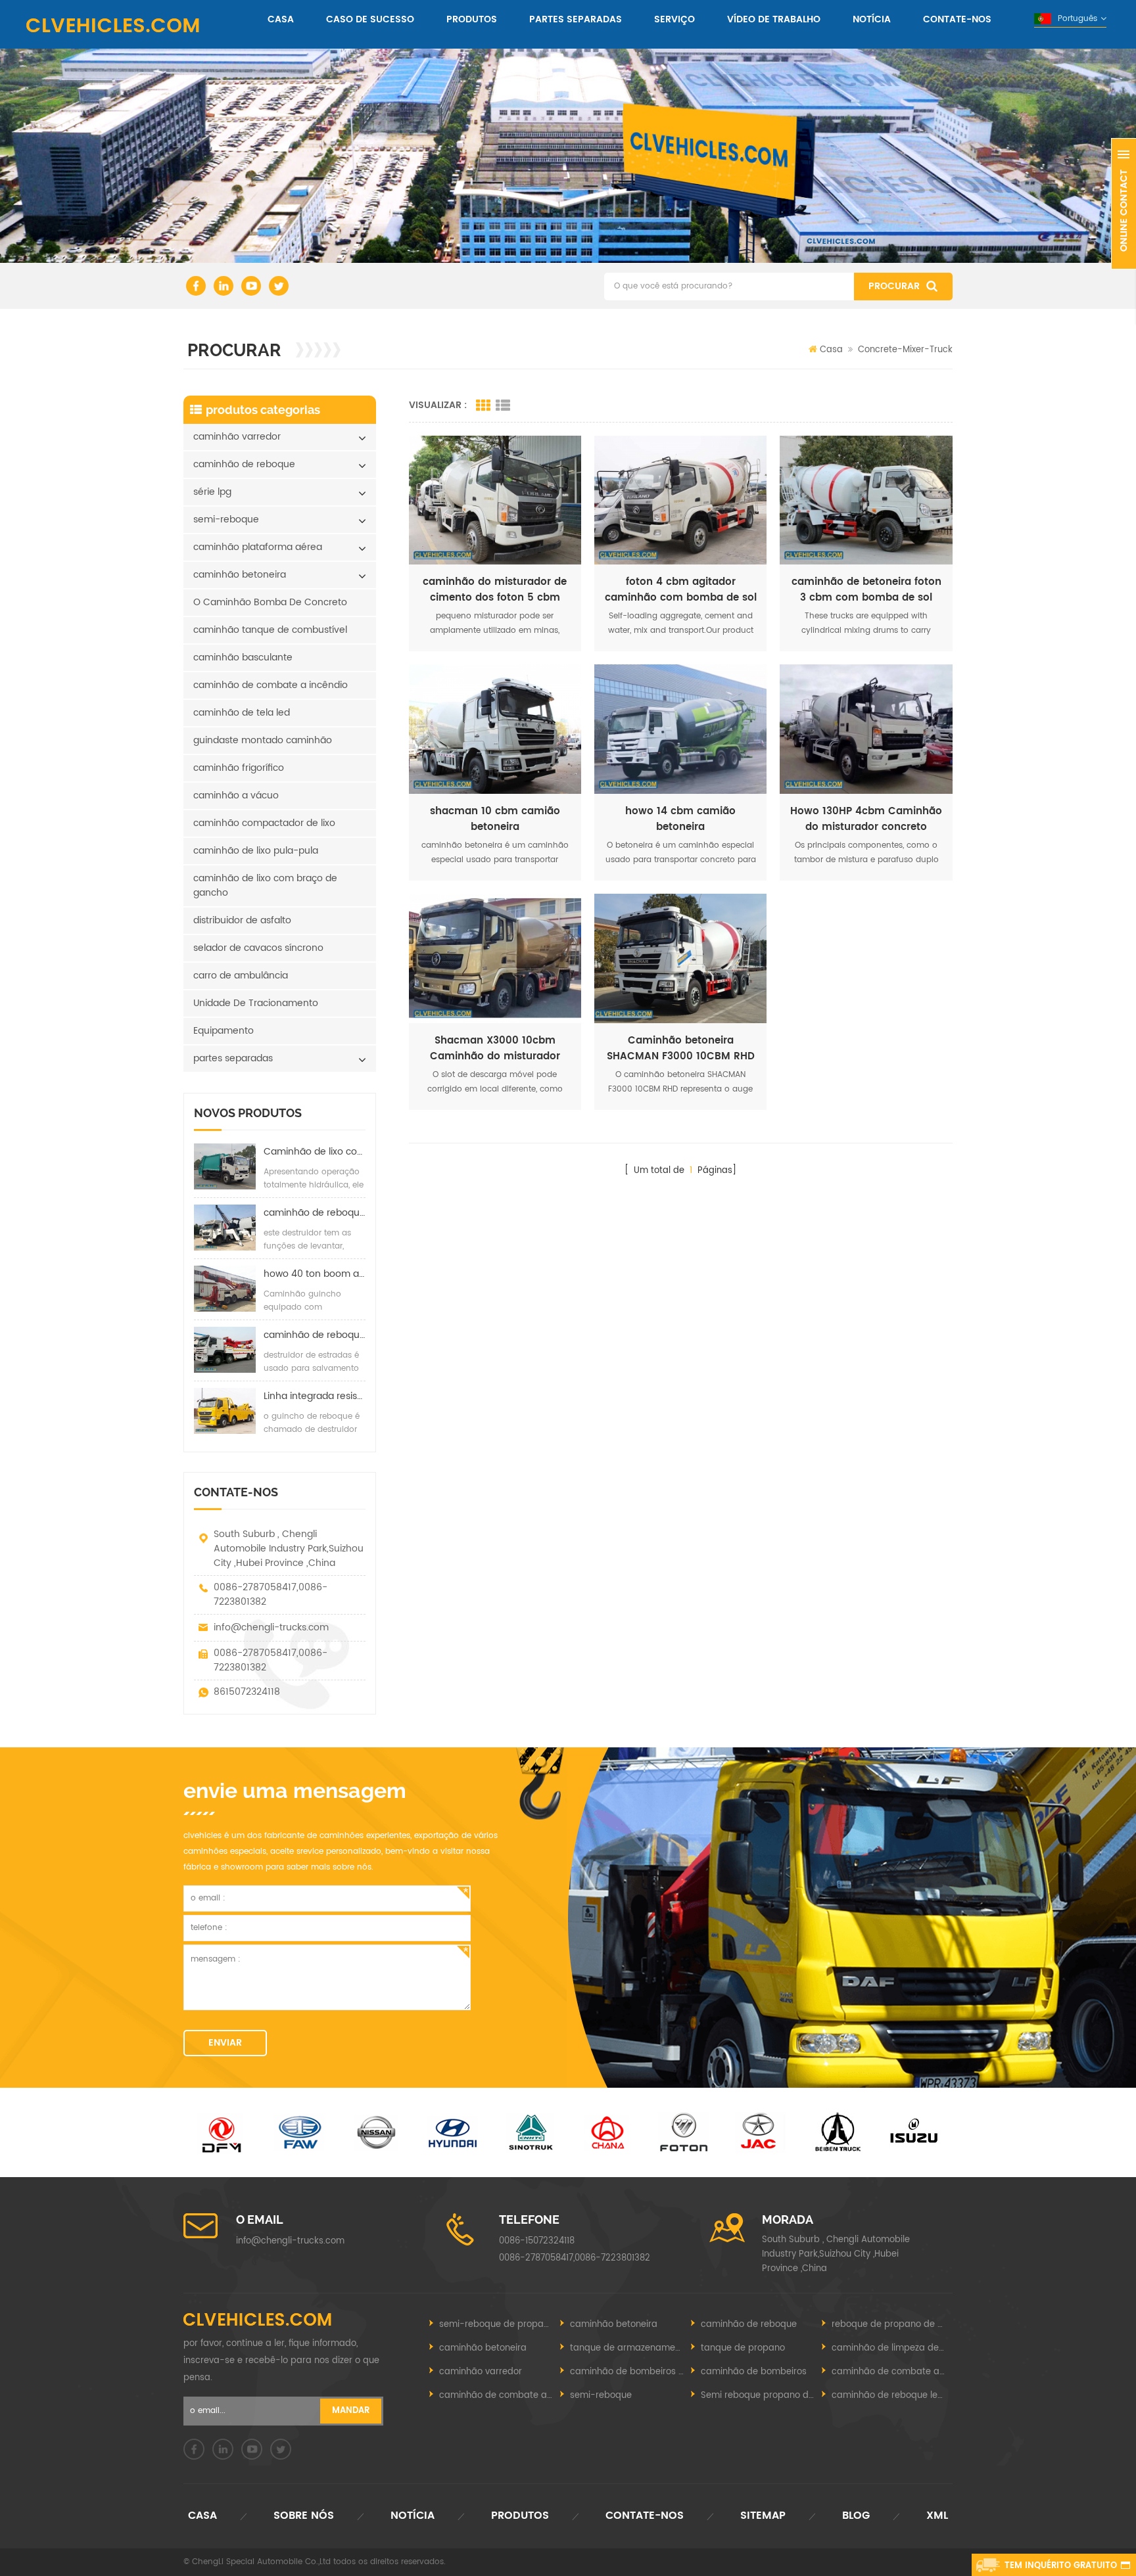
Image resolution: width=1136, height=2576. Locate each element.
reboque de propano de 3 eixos (892, 2325)
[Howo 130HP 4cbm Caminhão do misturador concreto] (866, 729)
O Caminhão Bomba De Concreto (270, 602)
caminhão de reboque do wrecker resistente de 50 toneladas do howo (315, 1213)
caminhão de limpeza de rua (892, 2348)
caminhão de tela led (242, 713)
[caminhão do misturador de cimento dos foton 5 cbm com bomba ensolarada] (495, 500)
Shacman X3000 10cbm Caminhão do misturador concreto (495, 1049)
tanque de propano (743, 2348)
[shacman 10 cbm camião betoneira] (495, 729)
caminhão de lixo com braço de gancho (265, 885)
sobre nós (304, 2516)
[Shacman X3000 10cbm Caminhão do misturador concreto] (495, 958)
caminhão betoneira (240, 575)
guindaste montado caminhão (263, 740)
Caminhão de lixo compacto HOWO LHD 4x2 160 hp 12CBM (315, 1152)
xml (937, 2516)
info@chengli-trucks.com (271, 1627)
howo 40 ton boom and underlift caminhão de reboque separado (315, 1274)
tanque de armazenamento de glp (630, 2348)
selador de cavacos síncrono (258, 948)
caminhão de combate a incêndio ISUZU (500, 2396)
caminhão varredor (237, 437)
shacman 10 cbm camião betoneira (495, 819)
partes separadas (576, 19)
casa (281, 19)
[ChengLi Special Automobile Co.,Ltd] (113, 25)
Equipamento (224, 1031)
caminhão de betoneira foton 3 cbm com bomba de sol (866, 590)
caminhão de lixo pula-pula (256, 851)
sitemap (763, 2516)
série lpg (212, 492)
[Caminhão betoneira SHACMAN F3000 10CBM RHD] (680, 958)
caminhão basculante (243, 657)
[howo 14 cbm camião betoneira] (680, 729)
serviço (674, 19)
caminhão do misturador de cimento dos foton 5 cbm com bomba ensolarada (495, 590)
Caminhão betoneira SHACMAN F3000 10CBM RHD (681, 1049)
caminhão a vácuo (236, 795)
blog (856, 2516)
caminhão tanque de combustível (270, 630)
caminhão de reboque (244, 464)
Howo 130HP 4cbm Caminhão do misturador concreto (866, 819)
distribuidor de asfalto (242, 920)
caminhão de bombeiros (754, 2372)
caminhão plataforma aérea (258, 547)
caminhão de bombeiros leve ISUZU (630, 2372)
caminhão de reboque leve (889, 2396)
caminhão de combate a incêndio (271, 685)
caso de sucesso (370, 19)
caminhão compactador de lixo (264, 823)
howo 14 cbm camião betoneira (680, 819)
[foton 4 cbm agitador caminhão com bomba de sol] (680, 500)
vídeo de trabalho (774, 19)
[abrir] (1124, 204)
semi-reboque (226, 519)
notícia (872, 19)
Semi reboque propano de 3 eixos (761, 2396)
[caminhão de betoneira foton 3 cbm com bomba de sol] (866, 500)
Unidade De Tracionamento (256, 1003)
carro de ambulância (241, 976)
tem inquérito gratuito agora (1061, 2567)
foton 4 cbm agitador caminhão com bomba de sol (681, 590)
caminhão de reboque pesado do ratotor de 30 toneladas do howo (315, 1335)
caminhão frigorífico (239, 768)
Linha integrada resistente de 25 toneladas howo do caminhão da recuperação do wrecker (315, 1396)
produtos (472, 19)
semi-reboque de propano (497, 2325)
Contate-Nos (957, 19)
